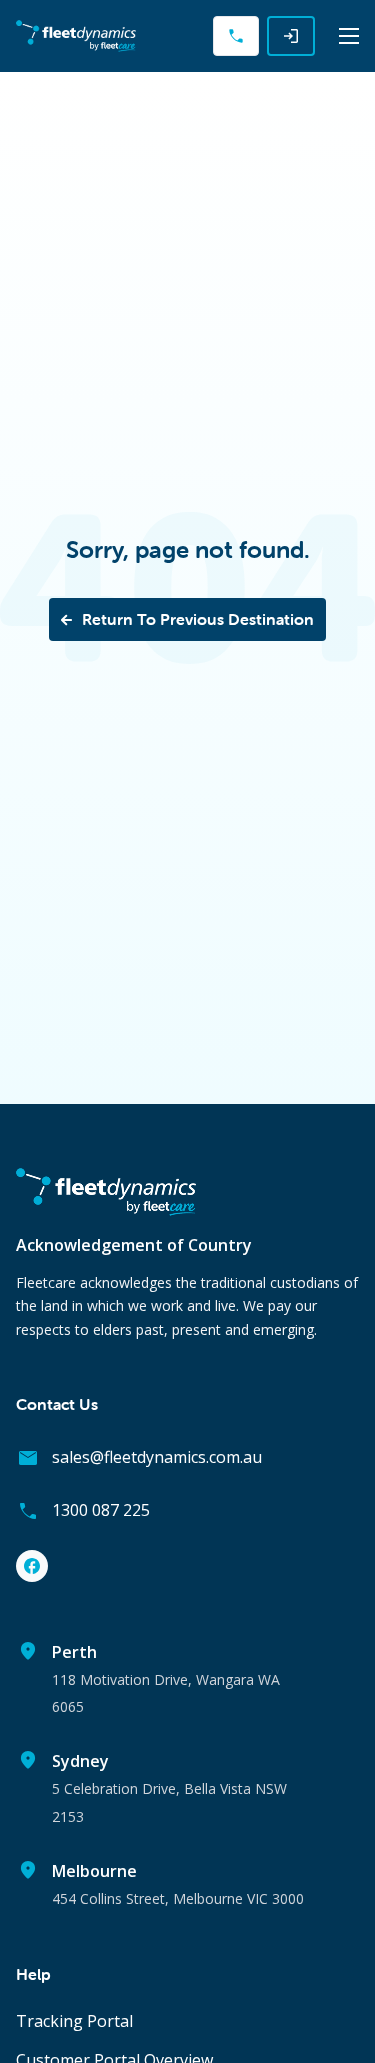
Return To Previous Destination (198, 619)
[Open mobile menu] (349, 36)
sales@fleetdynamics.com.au (157, 1457)
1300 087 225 (101, 1510)
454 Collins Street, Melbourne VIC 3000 (178, 1898)
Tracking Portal (74, 2021)
